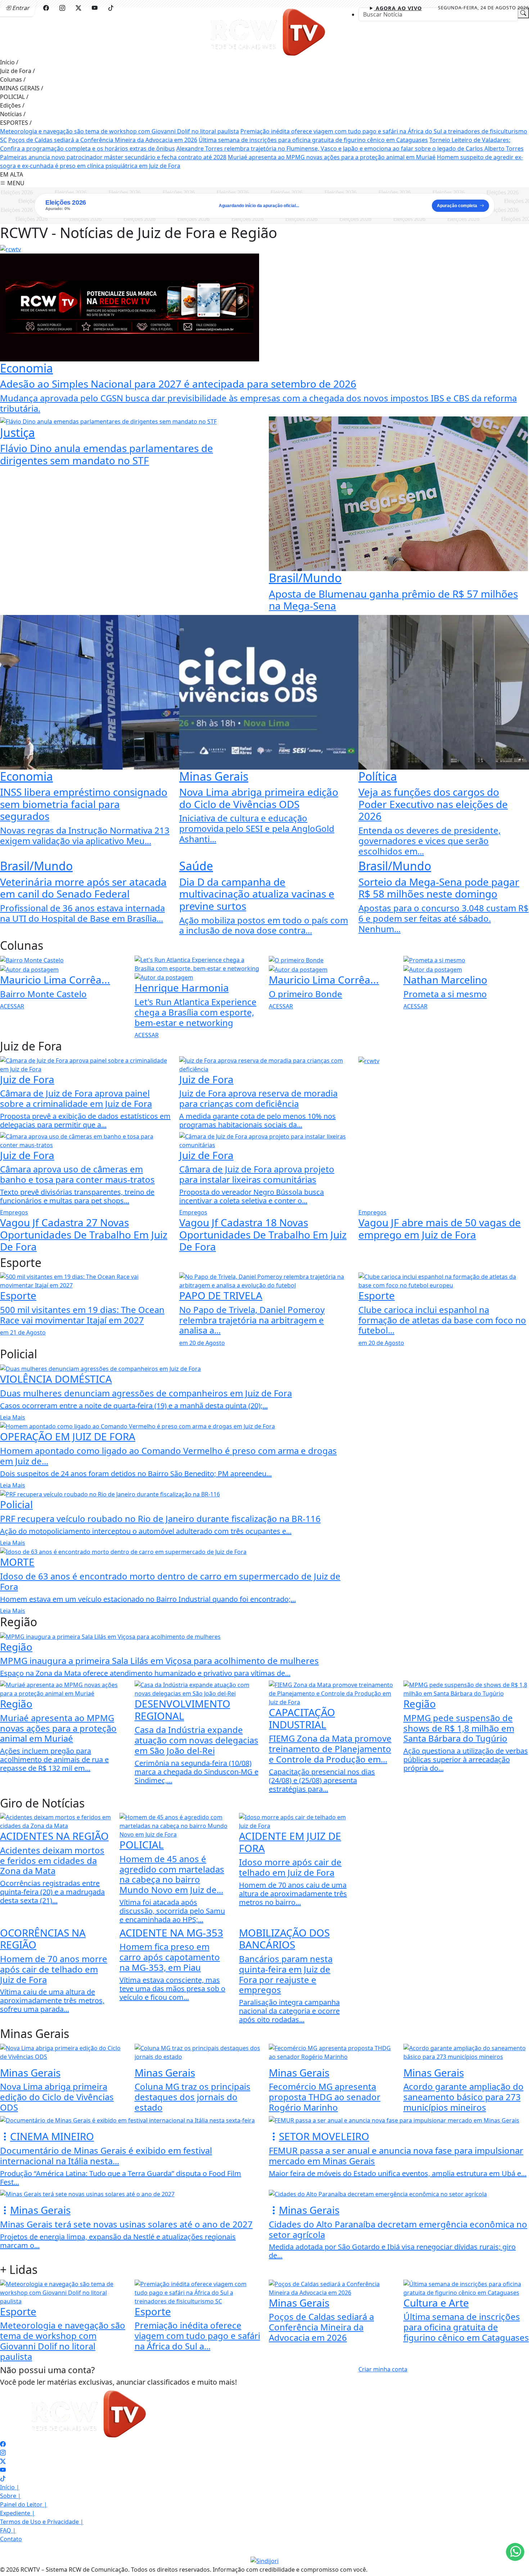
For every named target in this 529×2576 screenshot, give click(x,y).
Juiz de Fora (17, 71)
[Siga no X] (78, 8)
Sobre (10, 2496)
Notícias (13, 114)
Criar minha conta (383, 2369)
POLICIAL (14, 97)
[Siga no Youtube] (95, 8)
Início (9, 62)
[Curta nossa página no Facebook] (3, 2444)
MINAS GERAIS (22, 88)
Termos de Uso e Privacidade (42, 2522)
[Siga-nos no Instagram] (3, 2453)
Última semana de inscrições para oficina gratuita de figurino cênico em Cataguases (313, 140)
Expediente (17, 2513)
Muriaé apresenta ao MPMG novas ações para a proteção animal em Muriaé (332, 157)
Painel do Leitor (24, 2504)
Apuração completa (457, 206)
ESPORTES (16, 123)
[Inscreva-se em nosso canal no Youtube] (3, 2470)
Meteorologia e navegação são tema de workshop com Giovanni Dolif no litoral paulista (119, 131)
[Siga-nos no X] (3, 2461)
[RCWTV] (269, 32)
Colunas (13, 79)
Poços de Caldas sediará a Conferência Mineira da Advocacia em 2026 (103, 140)
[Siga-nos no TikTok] (3, 2479)
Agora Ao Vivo (398, 8)
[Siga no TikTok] (111, 8)
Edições (12, 105)
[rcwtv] (10, 249)
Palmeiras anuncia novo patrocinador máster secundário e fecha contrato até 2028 (113, 157)
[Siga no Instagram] (62, 8)
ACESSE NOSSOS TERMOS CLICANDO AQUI (146, 2567)
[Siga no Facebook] (46, 8)
